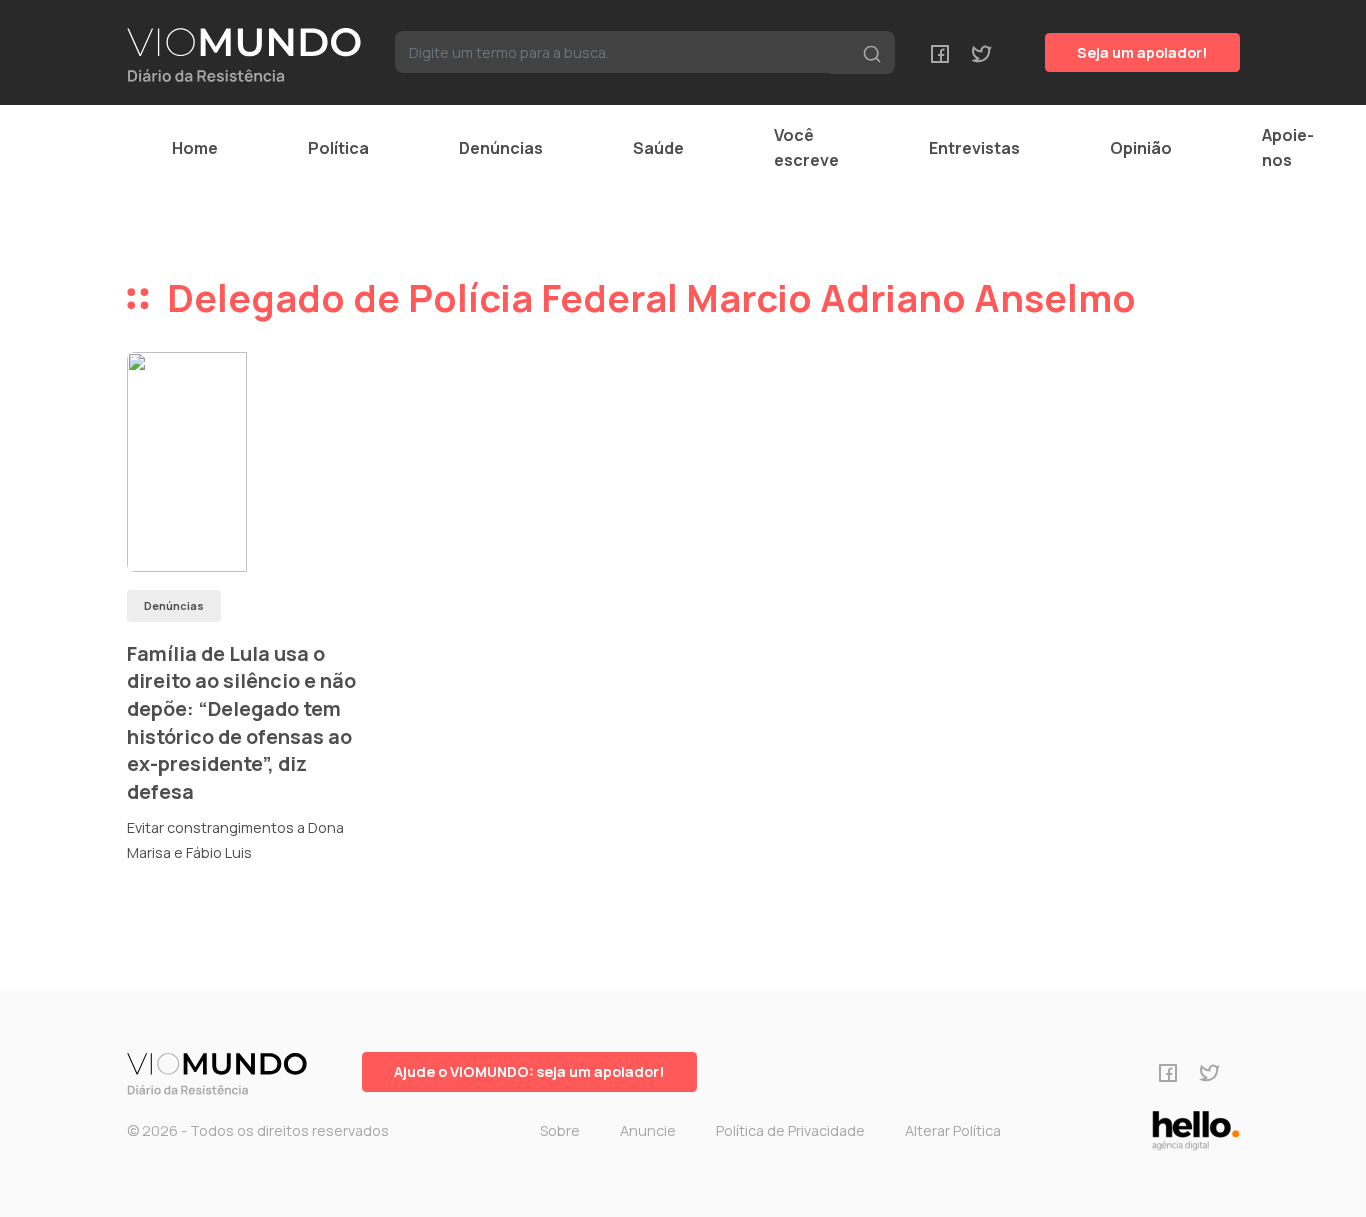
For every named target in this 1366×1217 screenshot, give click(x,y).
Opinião (1141, 148)
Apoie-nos (1288, 147)
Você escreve (806, 147)
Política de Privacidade (790, 1130)
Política (338, 148)
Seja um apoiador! (1142, 52)
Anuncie (648, 1130)
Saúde (658, 148)
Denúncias (501, 148)
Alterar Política (953, 1130)
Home (195, 148)
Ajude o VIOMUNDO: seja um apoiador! (529, 1071)
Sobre (560, 1130)
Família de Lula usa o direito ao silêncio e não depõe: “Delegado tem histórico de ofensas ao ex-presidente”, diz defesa (241, 723)
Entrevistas (974, 148)
